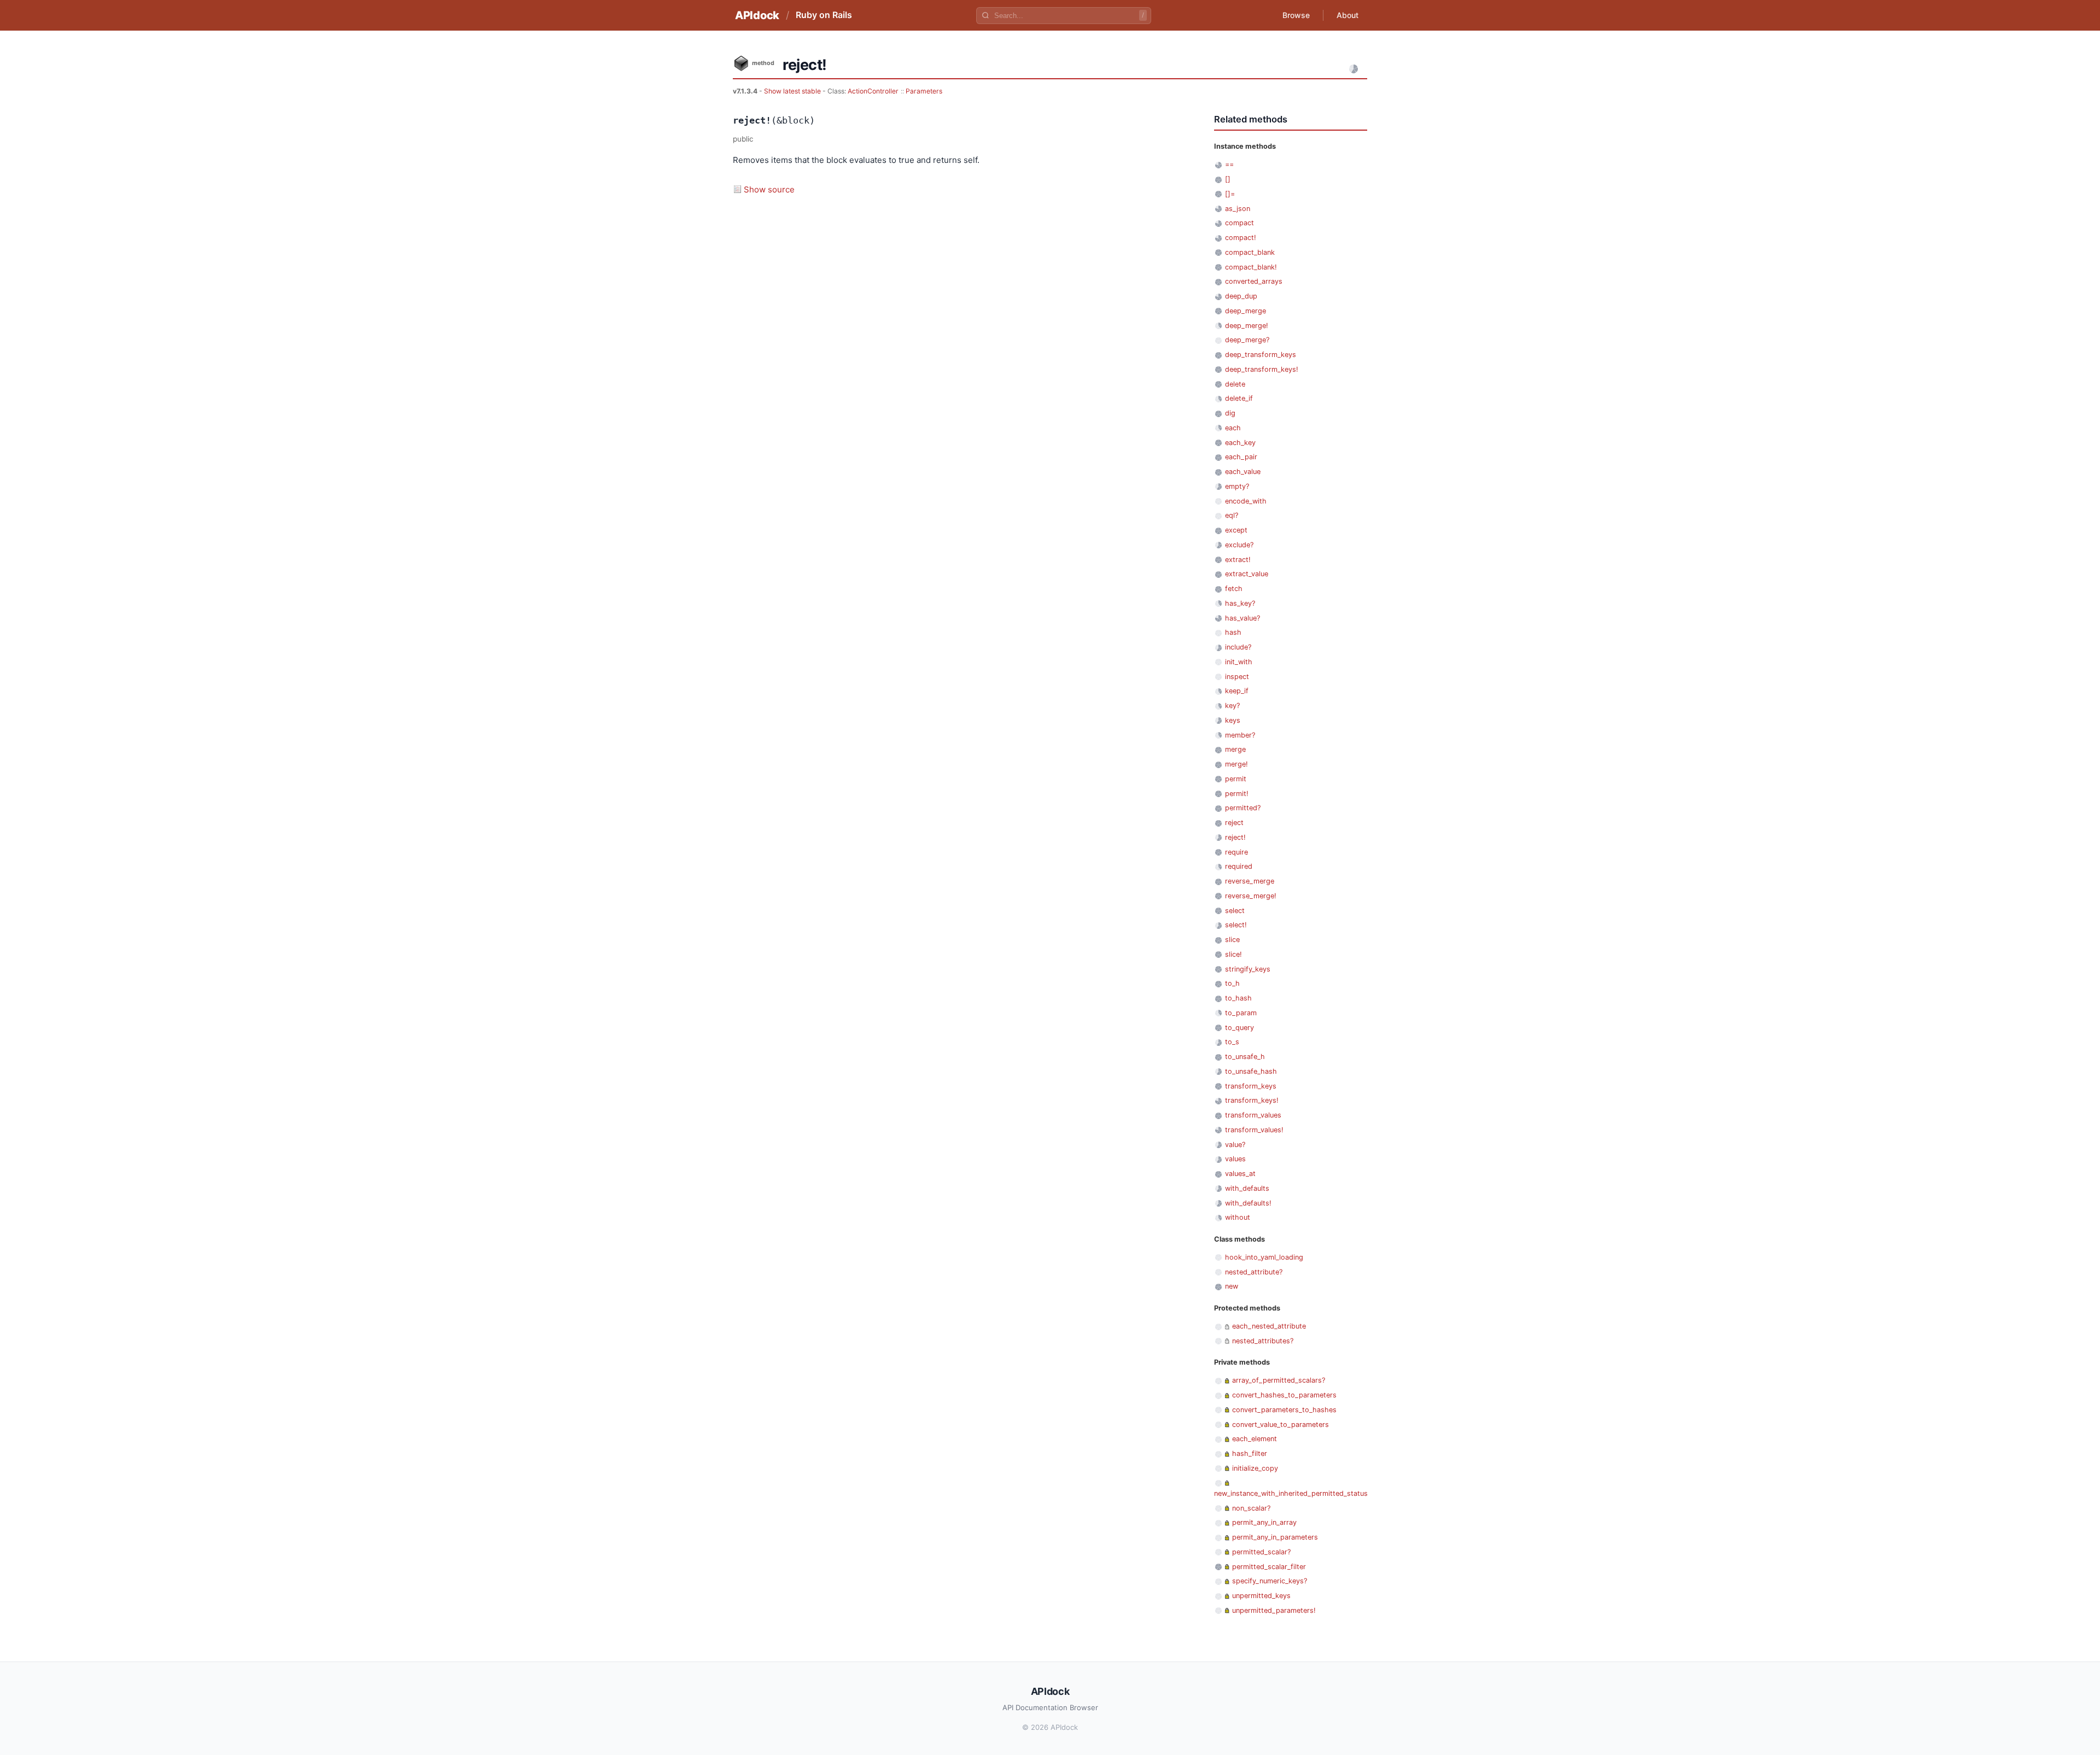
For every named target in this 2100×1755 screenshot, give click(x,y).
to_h (1232, 983)
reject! (1235, 837)
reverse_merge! (1251, 896)
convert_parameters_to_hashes (1284, 1410)
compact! (1241, 238)
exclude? (1239, 545)
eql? (1232, 515)
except (1236, 530)
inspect (1237, 677)
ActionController (873, 91)
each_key (1240, 443)
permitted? (1243, 808)
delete (1235, 384)
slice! (1233, 954)
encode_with (1246, 501)
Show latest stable (793, 91)
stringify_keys (1248, 969)
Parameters (924, 91)
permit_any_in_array (1264, 1522)
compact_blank (1250, 252)
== (1229, 164)
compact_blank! (1251, 267)
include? (1238, 647)
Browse (1296, 15)
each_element (1255, 1439)
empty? (1237, 486)
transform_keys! (1252, 1100)
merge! (1236, 764)
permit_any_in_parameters (1275, 1537)
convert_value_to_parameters (1281, 1425)
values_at (1240, 1174)
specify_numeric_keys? (1270, 1581)
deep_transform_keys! (1262, 369)
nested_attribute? (1254, 1272)
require (1236, 852)
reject (1234, 823)
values (1235, 1159)
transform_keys (1251, 1086)
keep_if (1237, 691)
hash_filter (1250, 1453)
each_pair (1241, 457)
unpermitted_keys (1261, 1596)
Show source (769, 189)
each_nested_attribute (1269, 1326)
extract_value (1247, 574)
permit (1236, 779)
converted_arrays (1254, 281)
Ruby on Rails (824, 15)
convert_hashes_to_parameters (1284, 1395)
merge (1235, 749)
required (1239, 866)
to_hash (1238, 998)
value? (1235, 1145)
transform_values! (1254, 1130)
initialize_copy (1255, 1468)
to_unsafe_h (1245, 1057)
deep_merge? (1247, 340)
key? (1232, 706)
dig (1230, 413)
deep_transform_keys (1261, 355)
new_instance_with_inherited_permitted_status (1291, 1493)
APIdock (757, 15)
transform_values (1253, 1115)
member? (1240, 735)
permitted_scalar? (1261, 1552)
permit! (1237, 794)
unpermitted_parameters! (1274, 1610)
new (1232, 1286)
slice (1232, 940)
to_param (1241, 1013)
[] (1228, 179)
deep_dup (1241, 296)
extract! (1238, 560)
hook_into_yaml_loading (1264, 1257)
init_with (1239, 662)
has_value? (1242, 618)
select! (1236, 925)
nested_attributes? (1263, 1341)
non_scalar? (1251, 1508)
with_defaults (1247, 1188)
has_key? (1240, 603)
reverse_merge (1250, 881)
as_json (1238, 209)
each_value (1243, 472)
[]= (1230, 194)
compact (1239, 223)
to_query (1239, 1028)
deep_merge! (1247, 326)
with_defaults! (1248, 1203)
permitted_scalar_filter (1269, 1567)
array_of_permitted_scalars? (1279, 1380)
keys (1233, 720)
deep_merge (1246, 311)
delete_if (1239, 398)
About (1347, 15)
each (1233, 428)
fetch (1234, 589)
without (1238, 1217)
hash (1233, 632)
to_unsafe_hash (1251, 1071)
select (1235, 911)
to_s (1232, 1042)
